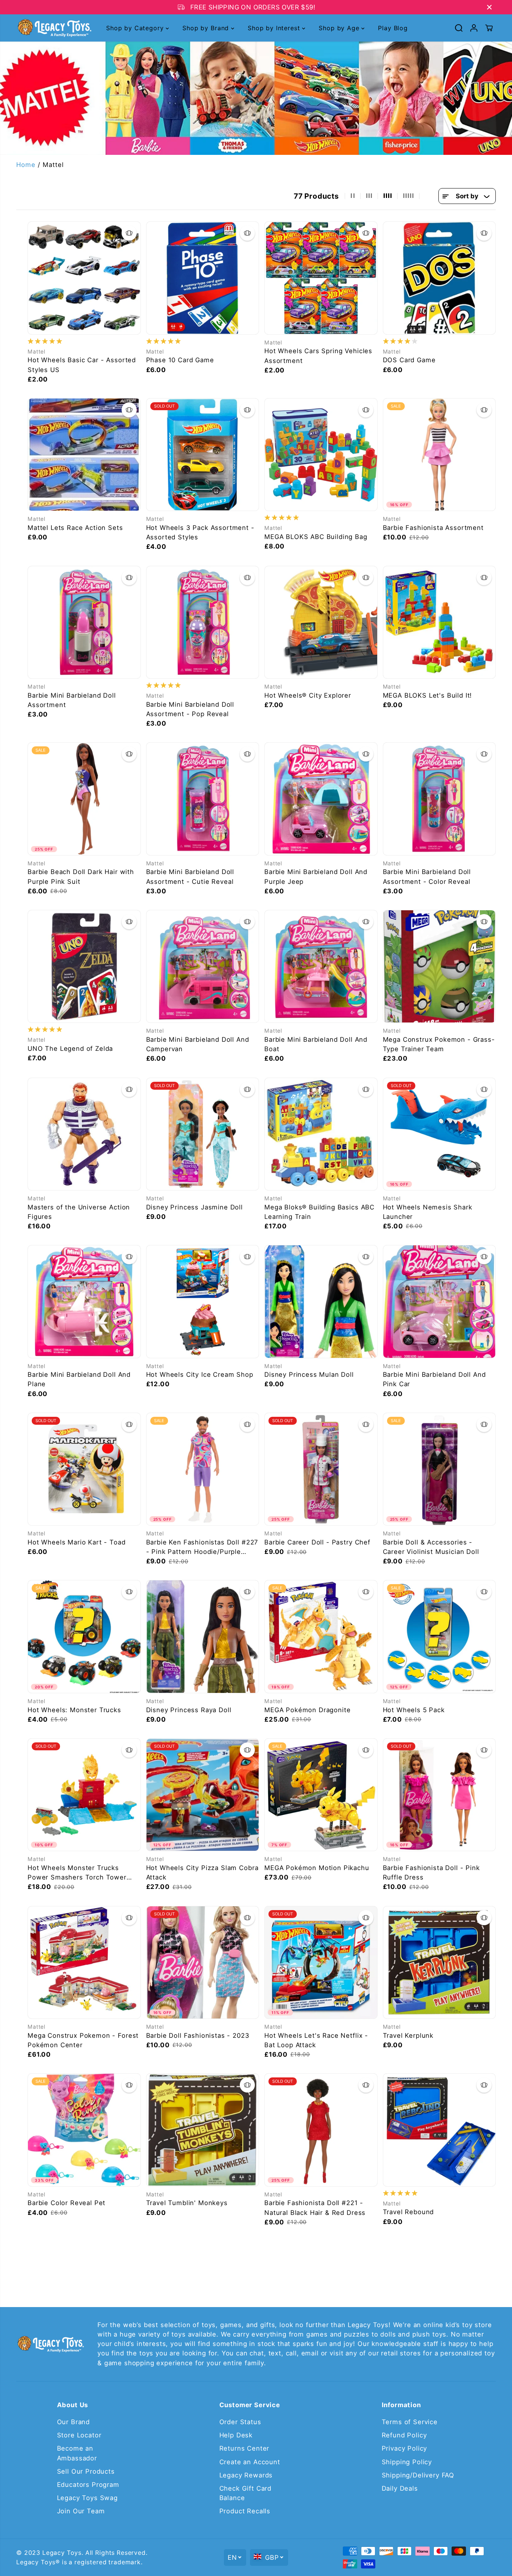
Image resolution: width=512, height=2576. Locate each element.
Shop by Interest (275, 28)
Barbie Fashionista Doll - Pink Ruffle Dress (431, 1873)
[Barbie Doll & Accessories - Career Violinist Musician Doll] (440, 1469)
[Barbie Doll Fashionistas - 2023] (203, 1963)
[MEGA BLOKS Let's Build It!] (440, 622)
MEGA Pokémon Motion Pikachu (317, 1868)
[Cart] (489, 28)
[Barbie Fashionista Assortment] (440, 455)
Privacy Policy (405, 2448)
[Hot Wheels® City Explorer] (321, 622)
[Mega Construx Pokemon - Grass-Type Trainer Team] (440, 967)
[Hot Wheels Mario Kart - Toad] (84, 1469)
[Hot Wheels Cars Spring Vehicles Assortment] (321, 278)
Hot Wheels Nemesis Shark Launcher (428, 1212)
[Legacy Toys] (54, 28)
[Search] (459, 28)
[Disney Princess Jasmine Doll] (203, 1134)
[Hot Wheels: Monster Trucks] (84, 1637)
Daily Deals (400, 2488)
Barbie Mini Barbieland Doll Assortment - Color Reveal (427, 876)
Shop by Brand (207, 28)
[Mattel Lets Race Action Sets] (84, 455)
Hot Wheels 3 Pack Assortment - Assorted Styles (200, 532)
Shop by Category (136, 28)
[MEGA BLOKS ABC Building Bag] (321, 455)
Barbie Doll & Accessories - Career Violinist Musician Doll (431, 1547)
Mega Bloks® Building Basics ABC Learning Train (319, 1212)
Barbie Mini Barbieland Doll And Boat (316, 1044)
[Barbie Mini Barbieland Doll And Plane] (84, 1302)
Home (26, 165)
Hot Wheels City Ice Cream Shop (200, 1374)
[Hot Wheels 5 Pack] (440, 1637)
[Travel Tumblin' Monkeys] (203, 2130)
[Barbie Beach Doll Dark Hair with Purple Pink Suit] (84, 799)
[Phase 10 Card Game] (203, 278)
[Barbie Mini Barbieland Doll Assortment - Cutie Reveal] (203, 799)
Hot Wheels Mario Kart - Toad (77, 1542)
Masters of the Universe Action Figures (79, 1212)
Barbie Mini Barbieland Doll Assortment (72, 700)
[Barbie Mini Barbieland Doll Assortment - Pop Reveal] (203, 622)
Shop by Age (340, 28)
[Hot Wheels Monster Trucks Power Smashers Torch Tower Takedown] (84, 1795)
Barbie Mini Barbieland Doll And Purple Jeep (316, 876)
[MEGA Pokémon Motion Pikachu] (321, 1795)
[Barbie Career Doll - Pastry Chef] (321, 1469)
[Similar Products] (129, 233)
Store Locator (79, 2435)
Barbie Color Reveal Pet (66, 2203)
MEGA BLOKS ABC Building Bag (316, 537)
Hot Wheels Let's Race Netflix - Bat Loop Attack (316, 2040)
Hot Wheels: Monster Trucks (74, 1710)
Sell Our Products (86, 2471)
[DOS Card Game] (440, 278)
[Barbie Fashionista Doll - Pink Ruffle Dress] (440, 1795)
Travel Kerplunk (408, 2035)
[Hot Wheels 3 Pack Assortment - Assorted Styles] (203, 455)
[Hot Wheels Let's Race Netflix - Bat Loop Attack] (321, 1963)
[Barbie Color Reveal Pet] (84, 2130)
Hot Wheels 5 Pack (414, 1710)
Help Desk (236, 2435)
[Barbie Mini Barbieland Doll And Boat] (321, 967)
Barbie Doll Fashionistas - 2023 (198, 2035)
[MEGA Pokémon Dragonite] (321, 1637)
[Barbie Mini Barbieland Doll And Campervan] (203, 967)
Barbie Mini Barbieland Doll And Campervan (198, 1044)
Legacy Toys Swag (87, 2498)
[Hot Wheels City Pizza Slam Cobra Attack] (203, 1795)
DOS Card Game (409, 360)
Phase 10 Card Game (180, 360)
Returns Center (244, 2448)
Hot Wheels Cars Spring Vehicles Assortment (318, 356)
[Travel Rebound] (440, 2130)
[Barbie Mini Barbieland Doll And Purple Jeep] (321, 799)
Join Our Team (81, 2511)
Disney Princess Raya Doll (189, 1710)
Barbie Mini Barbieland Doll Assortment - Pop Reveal (190, 709)
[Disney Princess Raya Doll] (203, 1637)
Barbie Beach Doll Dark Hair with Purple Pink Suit (81, 876)
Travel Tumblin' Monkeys (187, 2203)
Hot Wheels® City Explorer (308, 695)
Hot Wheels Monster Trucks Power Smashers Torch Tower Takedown (77, 1873)
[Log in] (474, 28)
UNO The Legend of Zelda (70, 1049)
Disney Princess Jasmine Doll (195, 1207)
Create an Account (250, 2462)
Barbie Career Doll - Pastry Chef (317, 1542)
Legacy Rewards (246, 2475)
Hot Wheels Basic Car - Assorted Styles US (82, 365)
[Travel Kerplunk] (440, 1963)
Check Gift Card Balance (246, 2493)
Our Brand (74, 2422)
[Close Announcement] (489, 7)
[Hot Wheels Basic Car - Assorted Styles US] (84, 278)
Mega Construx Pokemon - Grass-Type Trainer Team (439, 1044)
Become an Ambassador (77, 2453)
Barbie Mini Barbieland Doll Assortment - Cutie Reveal (190, 876)
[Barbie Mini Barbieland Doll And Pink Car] (440, 1302)
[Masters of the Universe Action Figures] (84, 1134)
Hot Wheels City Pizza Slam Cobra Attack (202, 1873)
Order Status (240, 2422)
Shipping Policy (407, 2462)
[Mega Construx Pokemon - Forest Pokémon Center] (84, 1963)
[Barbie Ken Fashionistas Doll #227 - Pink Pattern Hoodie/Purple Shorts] (203, 1469)
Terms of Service (410, 2422)
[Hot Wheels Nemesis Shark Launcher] (440, 1134)
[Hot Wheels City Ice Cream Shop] (203, 1302)
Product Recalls (245, 2511)
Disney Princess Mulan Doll (309, 1374)
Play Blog (393, 28)
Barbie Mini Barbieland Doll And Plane (79, 1379)
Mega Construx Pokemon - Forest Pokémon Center (83, 2040)
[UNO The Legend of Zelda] (84, 967)
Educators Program (88, 2485)
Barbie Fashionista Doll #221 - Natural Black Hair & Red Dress (315, 2208)
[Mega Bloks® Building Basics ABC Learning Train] (321, 1134)
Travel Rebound (409, 2212)
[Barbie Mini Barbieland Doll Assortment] (84, 622)
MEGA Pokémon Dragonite (307, 1710)
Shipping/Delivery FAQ (418, 2475)
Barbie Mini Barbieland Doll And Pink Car (434, 1379)
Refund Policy (404, 2435)
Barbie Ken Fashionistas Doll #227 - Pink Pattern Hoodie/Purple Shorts (202, 1547)
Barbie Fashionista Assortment (433, 528)
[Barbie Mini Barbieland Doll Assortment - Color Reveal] (440, 799)
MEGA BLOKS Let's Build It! (428, 695)
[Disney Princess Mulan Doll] (321, 1302)
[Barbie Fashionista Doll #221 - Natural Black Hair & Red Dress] (321, 2130)
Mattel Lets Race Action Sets (75, 528)
